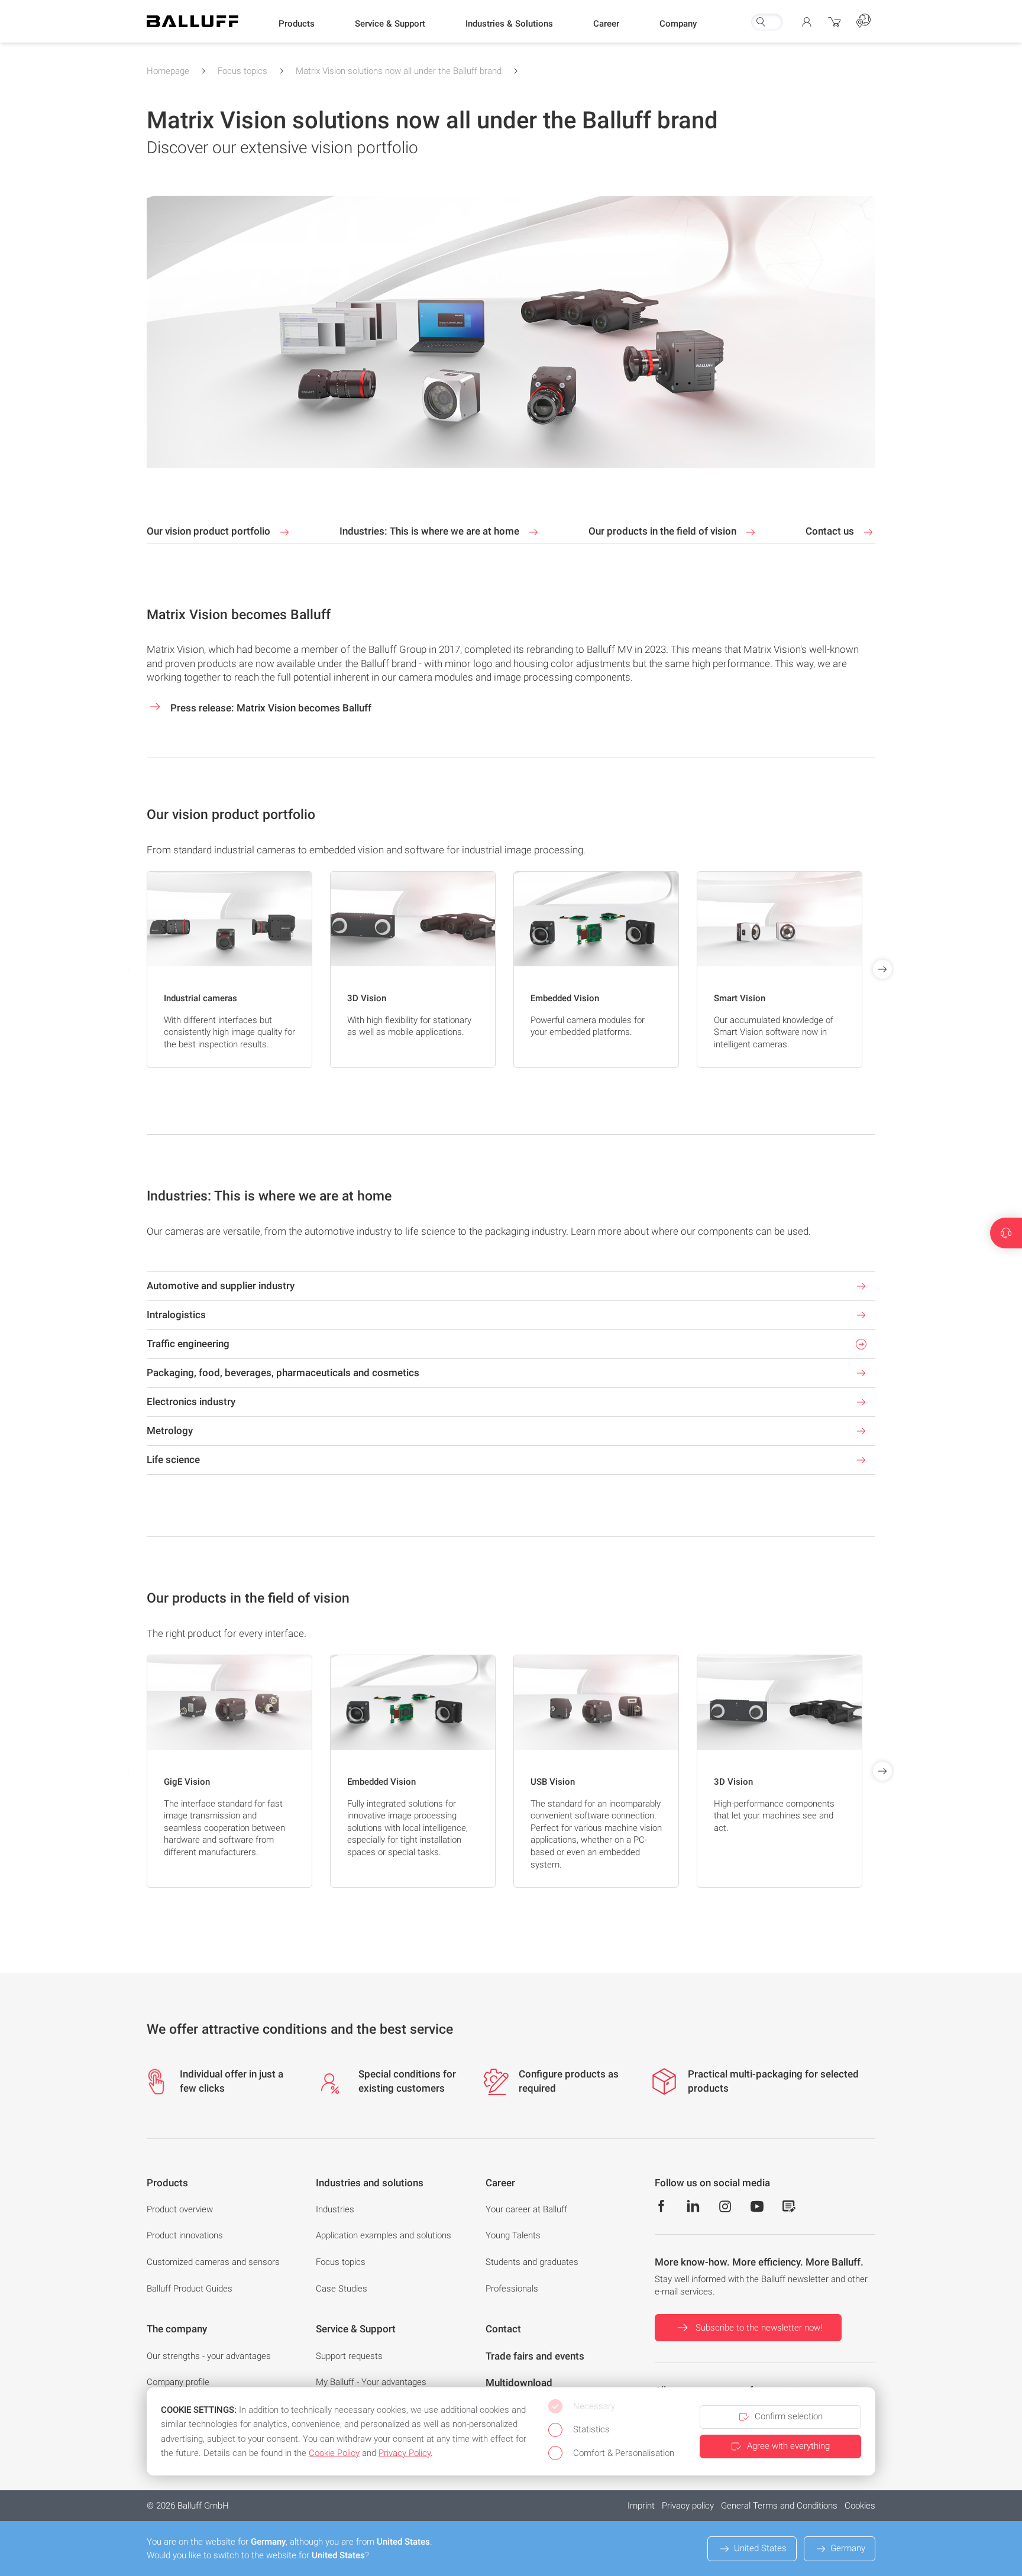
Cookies (860, 2506)
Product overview (180, 2209)
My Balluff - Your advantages (371, 2382)
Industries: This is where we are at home (431, 531)
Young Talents (513, 2235)
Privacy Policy (405, 2453)
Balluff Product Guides (190, 2289)
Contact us (831, 531)
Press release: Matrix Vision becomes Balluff (270, 708)
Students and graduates (532, 2262)
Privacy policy (688, 2506)
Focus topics (242, 71)
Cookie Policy (334, 2453)
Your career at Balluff (526, 2209)
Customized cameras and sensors (213, 2262)
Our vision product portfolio (210, 531)
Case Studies (342, 2289)
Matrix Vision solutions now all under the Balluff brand (399, 71)
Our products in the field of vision (664, 531)
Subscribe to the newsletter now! (759, 2328)
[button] (297, 24)
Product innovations (185, 2235)
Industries (335, 2209)
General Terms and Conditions (779, 2506)
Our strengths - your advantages (209, 2356)
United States (760, 2548)
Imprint (641, 2506)
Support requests (349, 2356)
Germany (848, 2548)
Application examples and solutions (384, 2235)
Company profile (178, 2382)
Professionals (512, 2289)
